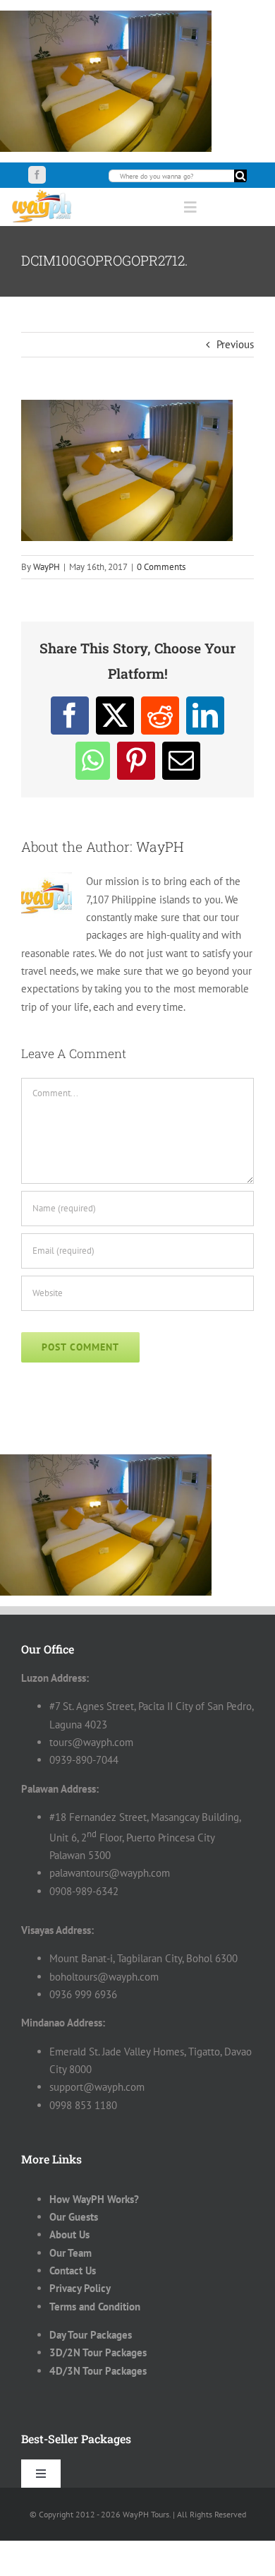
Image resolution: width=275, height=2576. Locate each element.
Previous (235, 344)
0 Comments (161, 567)
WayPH (47, 567)
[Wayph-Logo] (42, 193)
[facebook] (37, 175)
